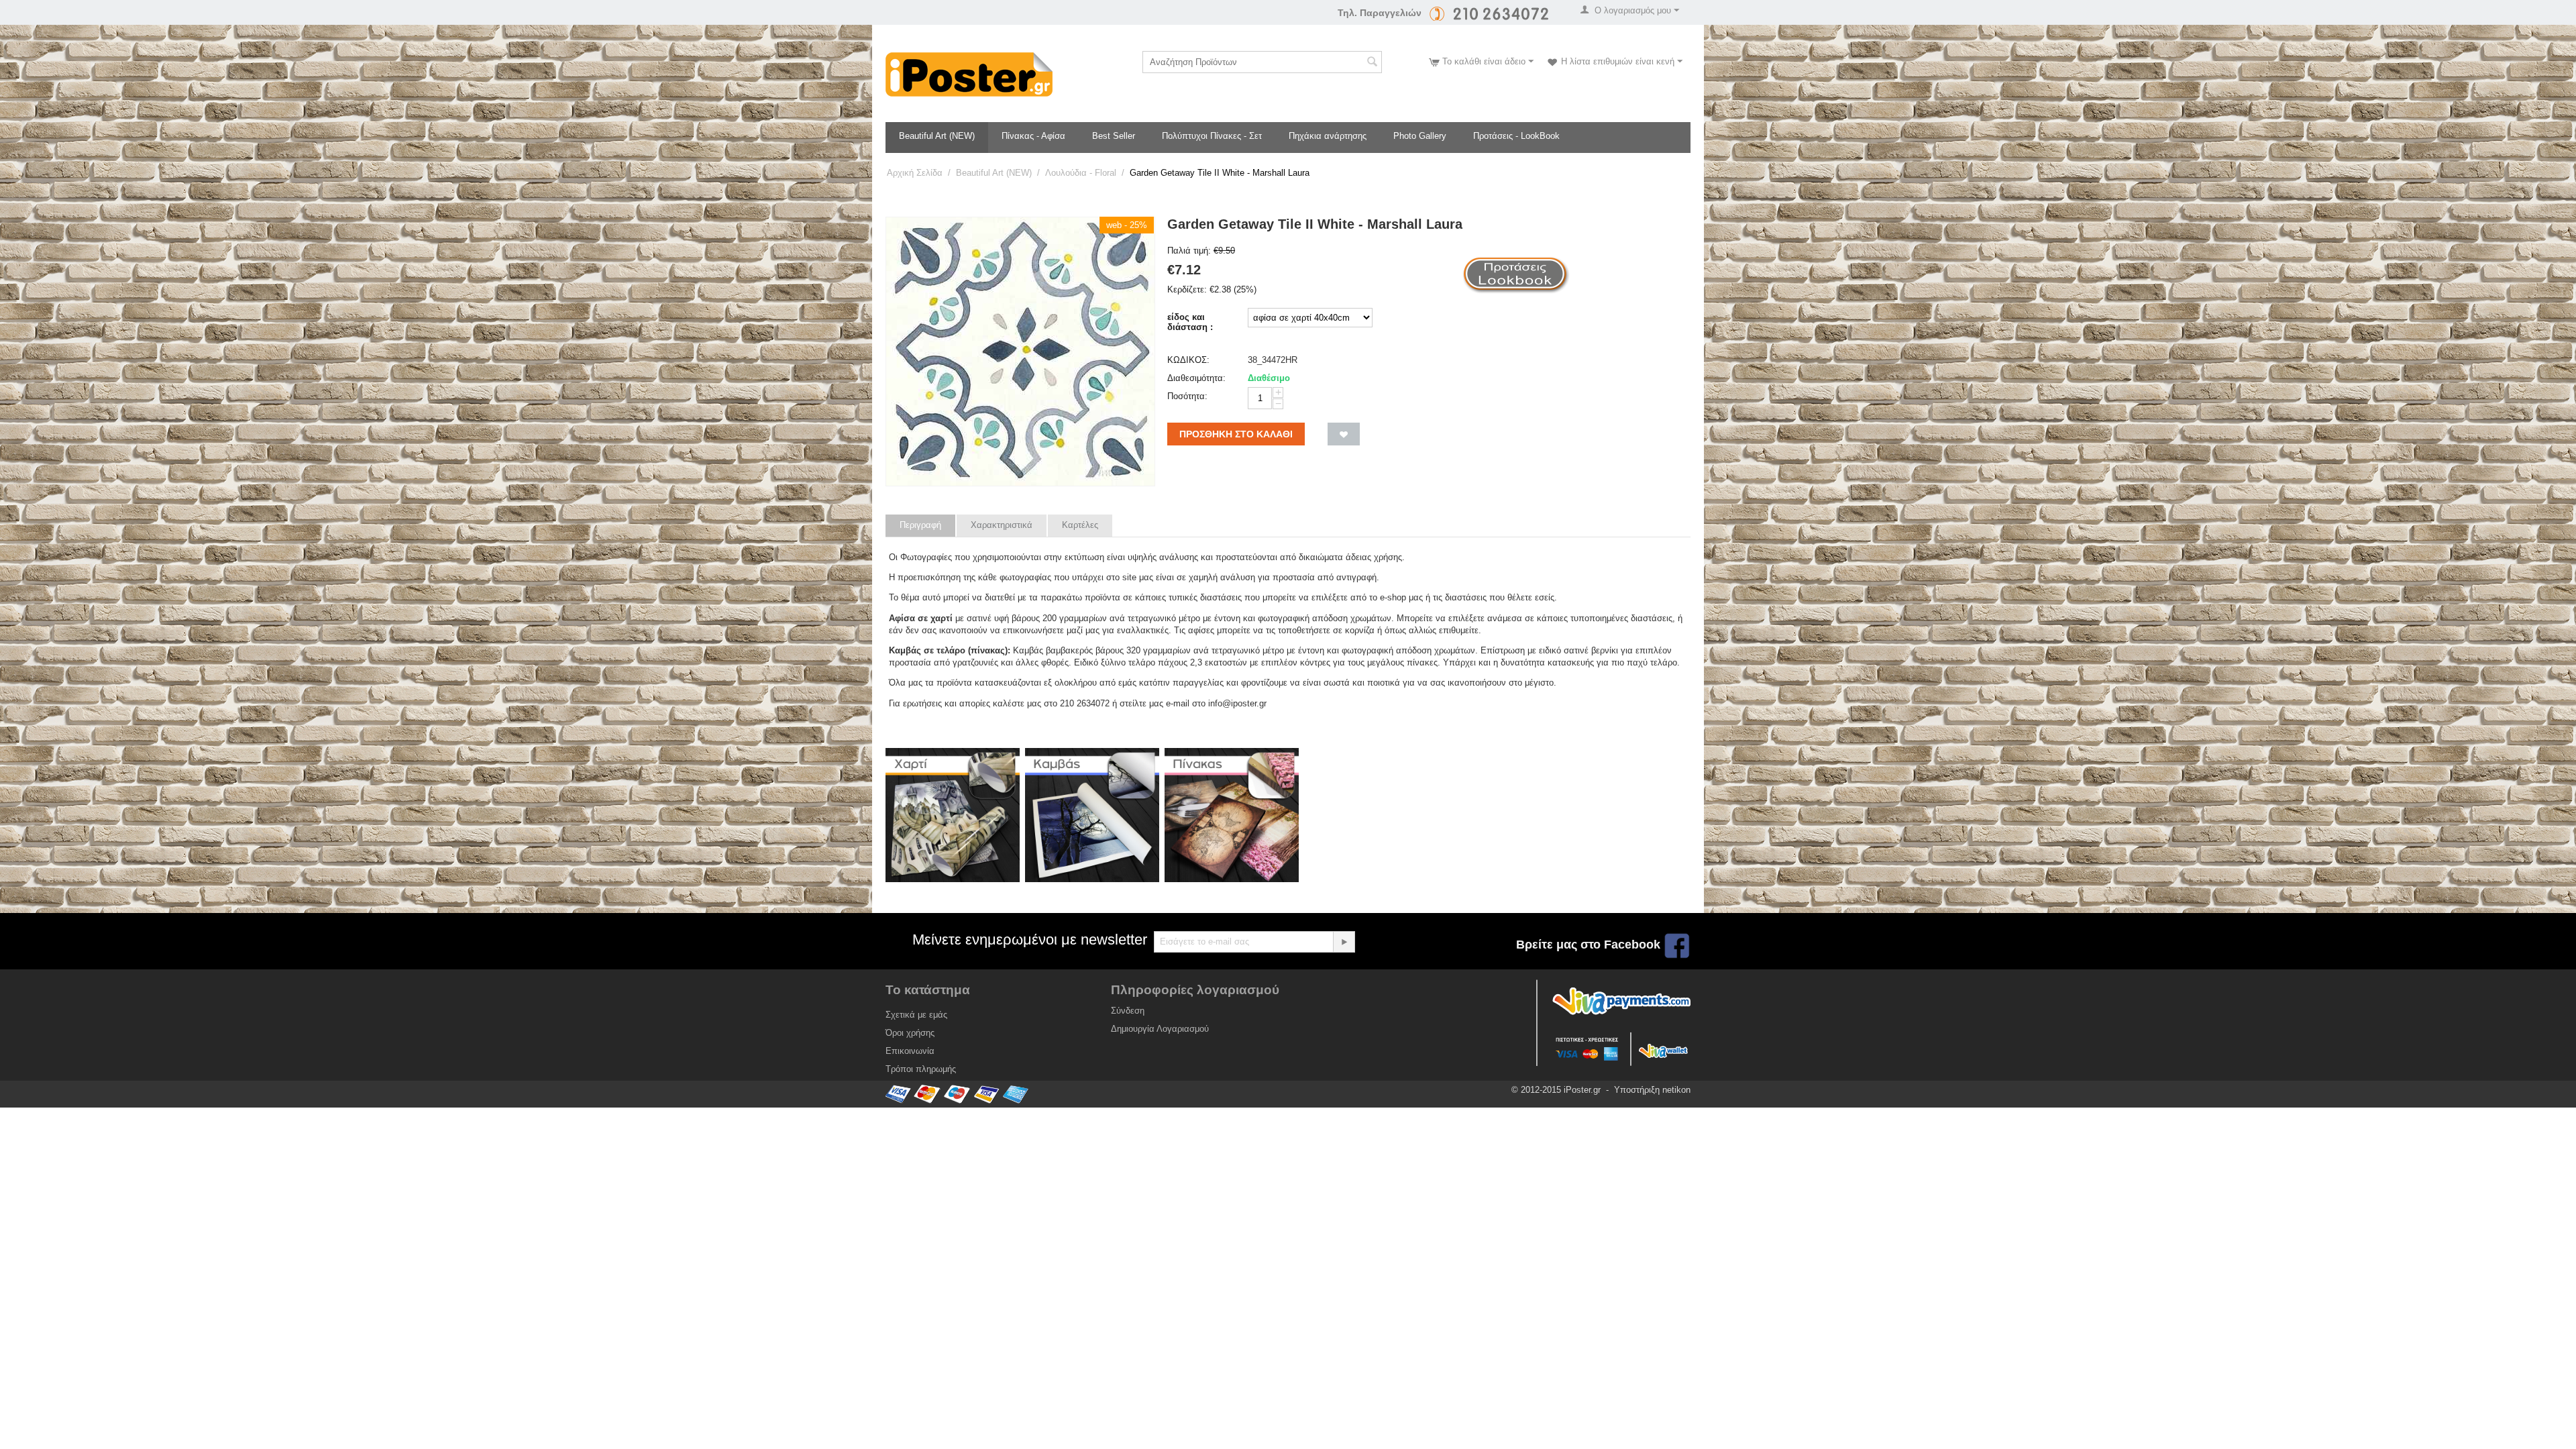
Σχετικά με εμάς (916, 1015)
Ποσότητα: (1187, 396)
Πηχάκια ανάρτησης (1328, 136)
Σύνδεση (1128, 1011)
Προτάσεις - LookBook (1516, 136)
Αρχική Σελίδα (915, 173)
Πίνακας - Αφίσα (1033, 136)
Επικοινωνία (910, 1051)
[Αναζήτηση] (1372, 63)
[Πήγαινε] (1344, 942)
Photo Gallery (1420, 136)
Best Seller (1114, 136)
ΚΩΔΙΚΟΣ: (1188, 360)
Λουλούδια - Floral (1081, 173)
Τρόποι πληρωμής (921, 1069)
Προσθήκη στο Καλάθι (1236, 434)
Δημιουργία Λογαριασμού (1160, 1029)
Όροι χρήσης (910, 1033)
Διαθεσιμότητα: (1196, 378)
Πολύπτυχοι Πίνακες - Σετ (1212, 136)
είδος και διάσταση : (1190, 322)
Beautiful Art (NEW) (937, 136)
